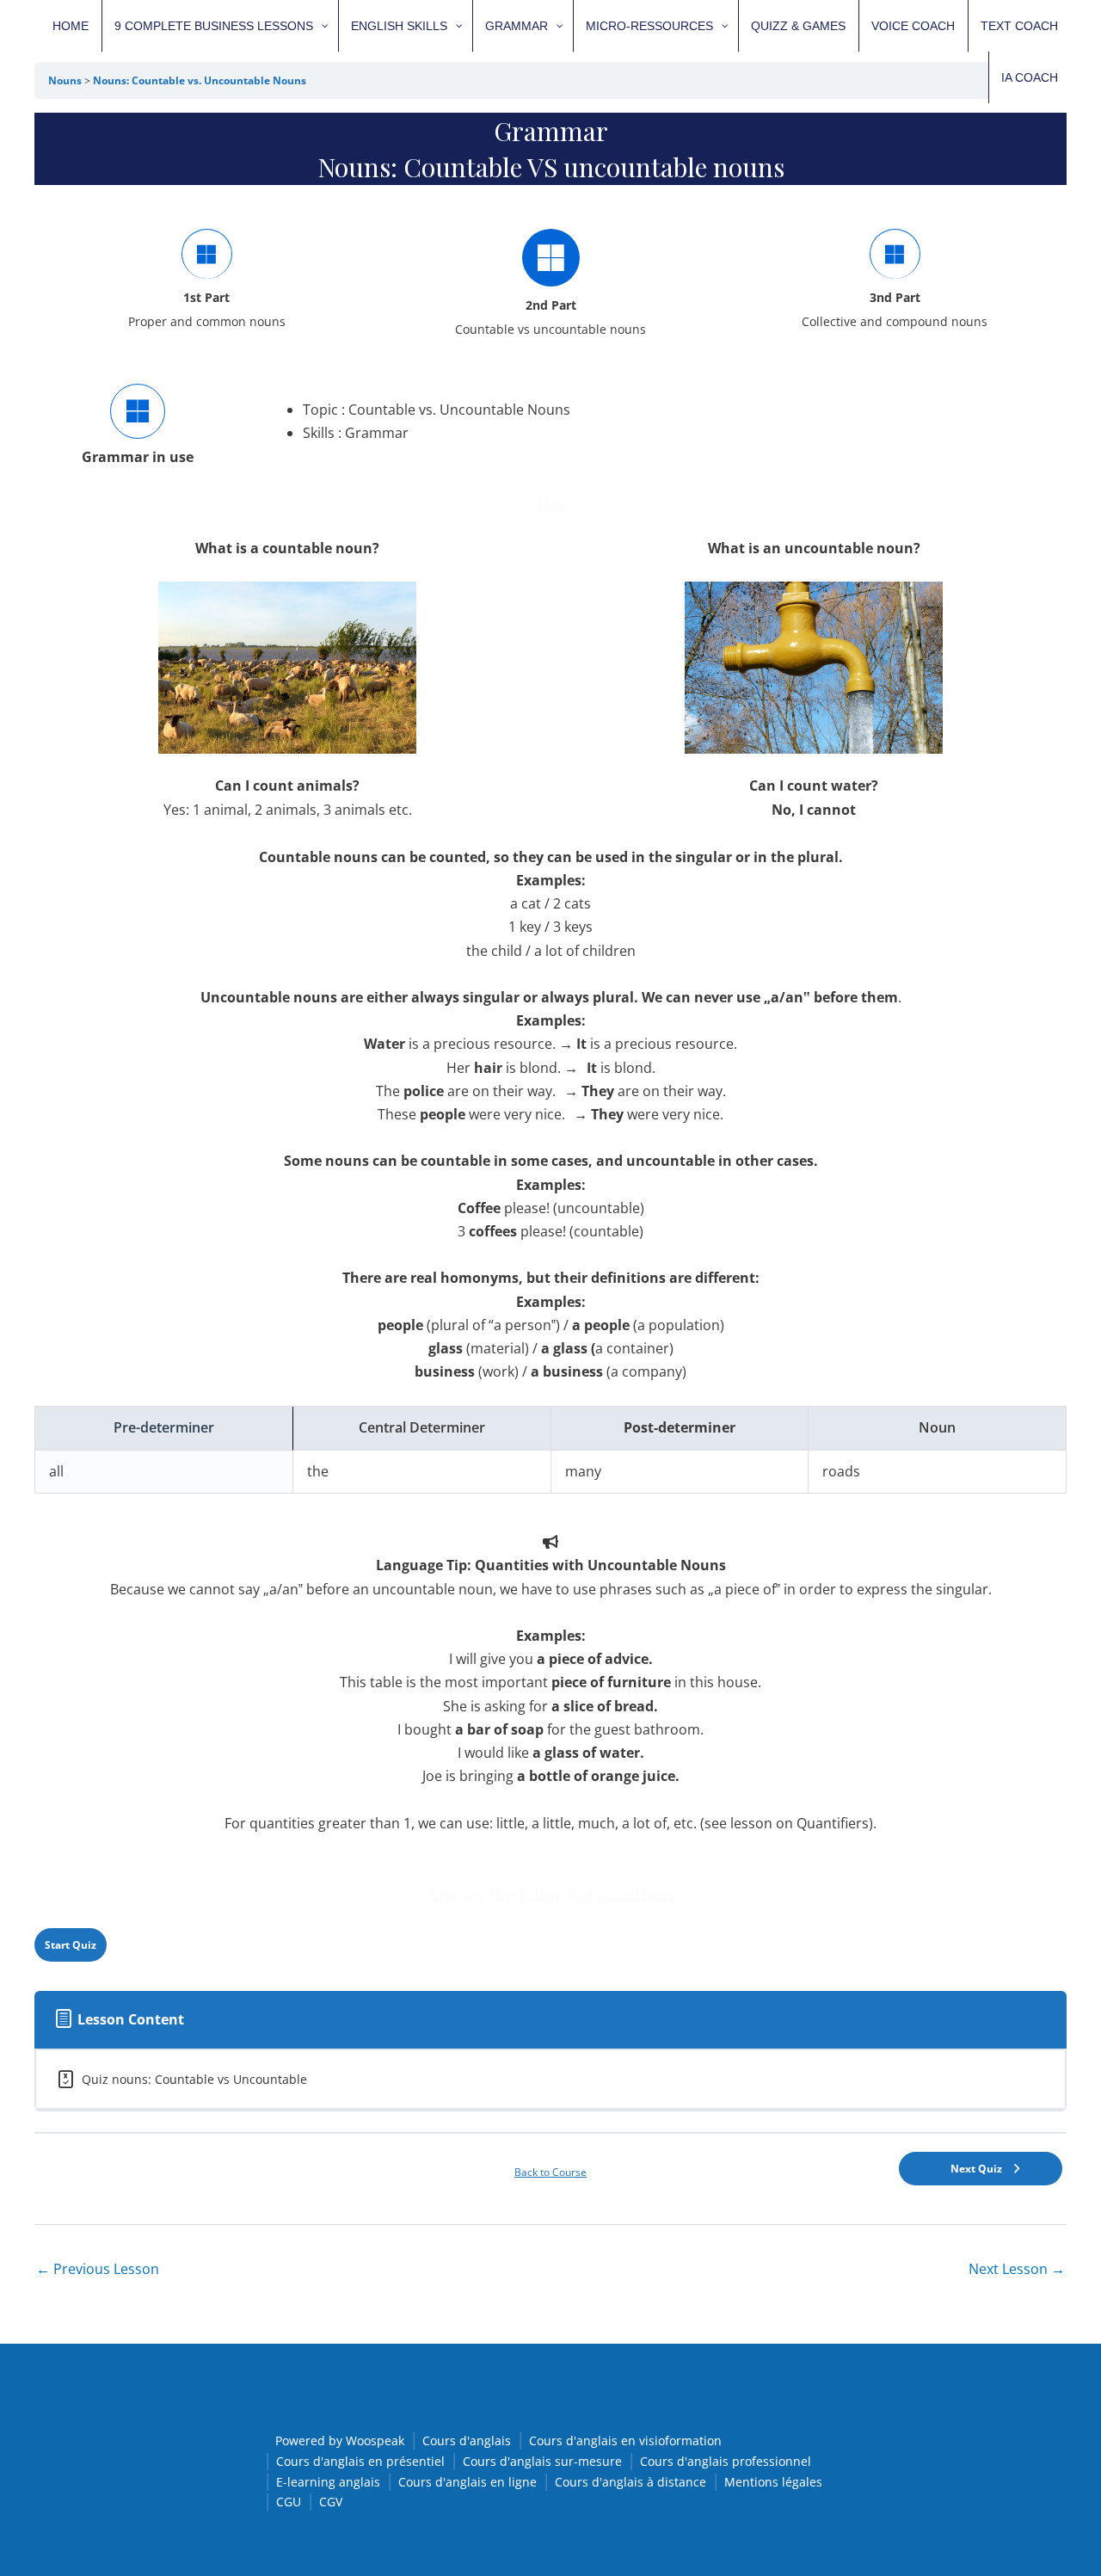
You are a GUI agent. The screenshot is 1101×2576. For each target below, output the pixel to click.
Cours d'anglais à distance (630, 2482)
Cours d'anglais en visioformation (625, 2440)
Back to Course (550, 2172)
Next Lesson (1017, 2269)
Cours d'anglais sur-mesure (542, 2461)
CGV (331, 2502)
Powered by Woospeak (340, 2440)
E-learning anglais (328, 2482)
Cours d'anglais (467, 2440)
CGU (289, 2502)
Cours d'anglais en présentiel (360, 2461)
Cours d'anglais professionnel (726, 2461)
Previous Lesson (98, 2269)
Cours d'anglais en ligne (467, 2482)
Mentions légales (773, 2482)
